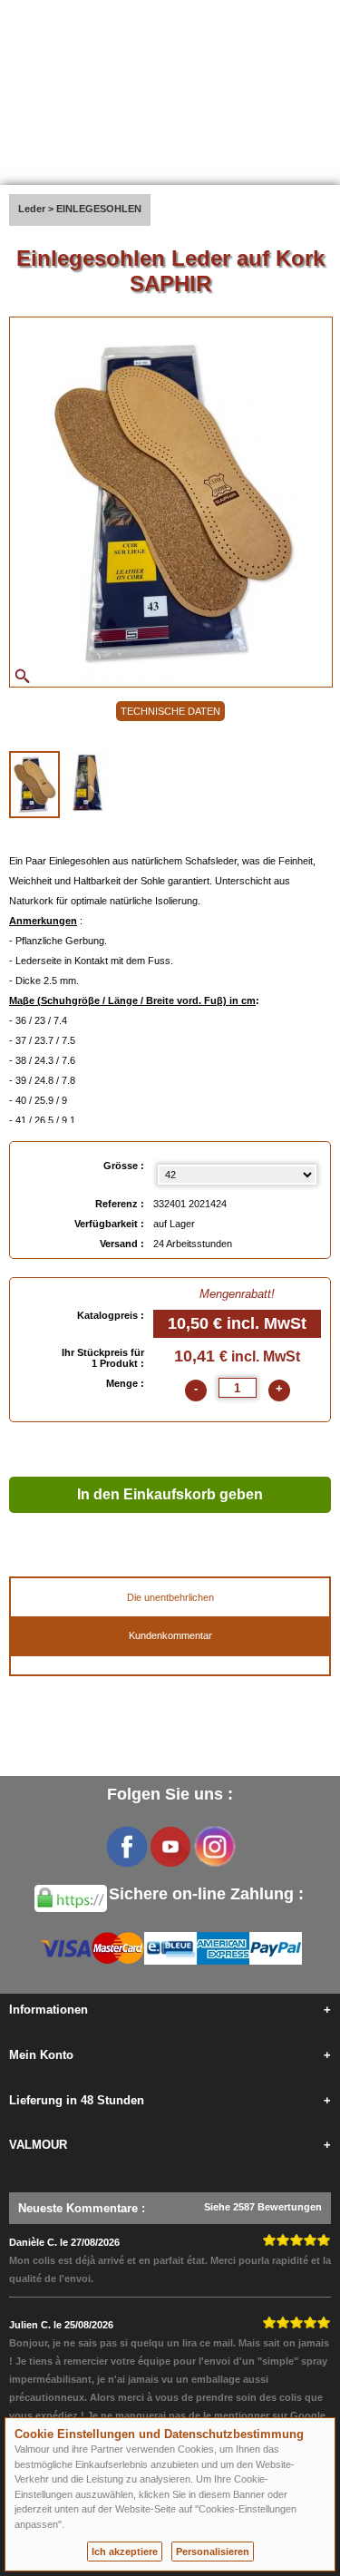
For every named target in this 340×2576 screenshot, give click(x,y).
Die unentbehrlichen (170, 1597)
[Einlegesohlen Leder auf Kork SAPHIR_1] (34, 785)
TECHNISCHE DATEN (170, 711)
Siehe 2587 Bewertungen (263, 2207)
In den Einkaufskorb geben (170, 1494)
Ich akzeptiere (125, 2552)
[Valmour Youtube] (170, 1847)
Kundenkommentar (170, 1635)
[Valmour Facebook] (127, 1847)
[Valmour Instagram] (214, 1847)
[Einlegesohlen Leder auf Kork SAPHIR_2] (88, 783)
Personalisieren (213, 2552)
